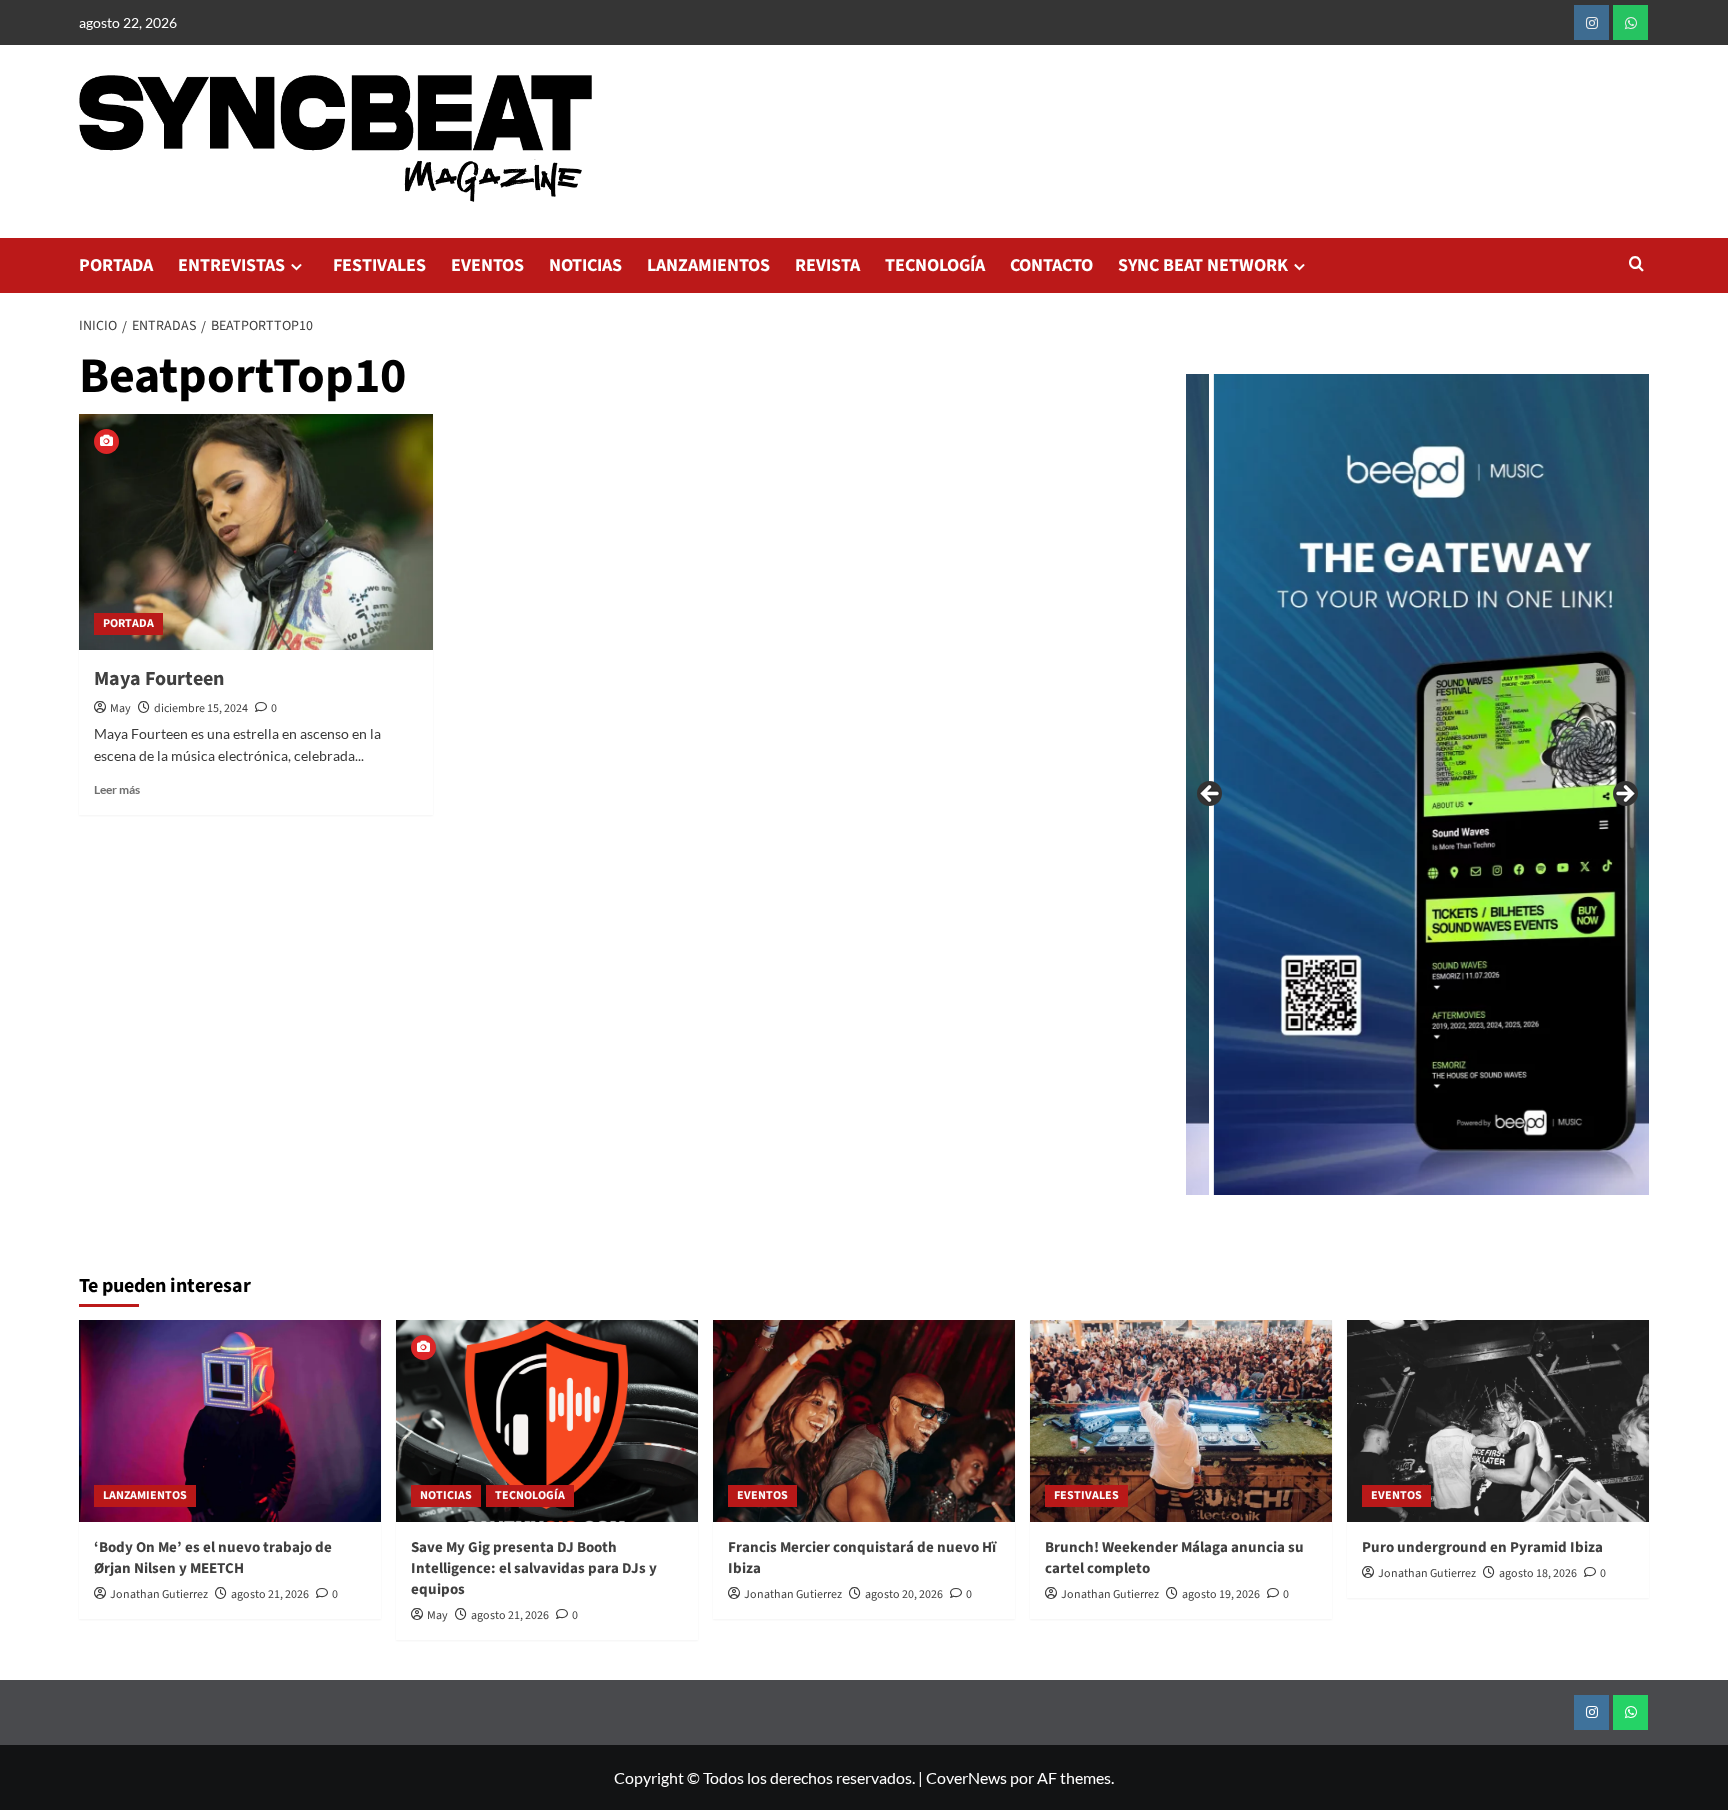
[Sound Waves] (1329, 784)
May (120, 708)
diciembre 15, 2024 (201, 708)
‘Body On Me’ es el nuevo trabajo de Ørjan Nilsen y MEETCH (213, 1558)
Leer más (117, 789)
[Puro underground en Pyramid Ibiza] (1498, 1420)
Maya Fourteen (159, 679)
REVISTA (827, 265)
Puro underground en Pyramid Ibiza (1482, 1547)
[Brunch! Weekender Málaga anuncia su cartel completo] (1181, 1420)
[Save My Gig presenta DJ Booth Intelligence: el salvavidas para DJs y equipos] (547, 1420)
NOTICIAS (585, 265)
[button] (1636, 265)
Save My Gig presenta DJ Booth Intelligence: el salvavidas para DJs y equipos (534, 1568)
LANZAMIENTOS (708, 265)
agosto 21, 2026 (270, 1594)
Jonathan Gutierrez (159, 1594)
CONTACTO (1051, 265)
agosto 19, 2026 (1221, 1594)
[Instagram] (1591, 22)
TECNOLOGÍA (935, 265)
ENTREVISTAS (231, 265)
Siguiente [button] (1624, 795)
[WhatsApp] (1630, 22)
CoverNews (966, 1777)
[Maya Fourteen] (256, 532)
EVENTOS (487, 265)
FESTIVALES (379, 265)
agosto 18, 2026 (1538, 1573)
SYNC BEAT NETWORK (1203, 265)
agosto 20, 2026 (904, 1594)
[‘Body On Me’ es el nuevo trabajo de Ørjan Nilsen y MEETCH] (230, 1420)
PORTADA (116, 265)
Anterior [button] (1211, 795)
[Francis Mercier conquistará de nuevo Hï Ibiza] (864, 1420)
